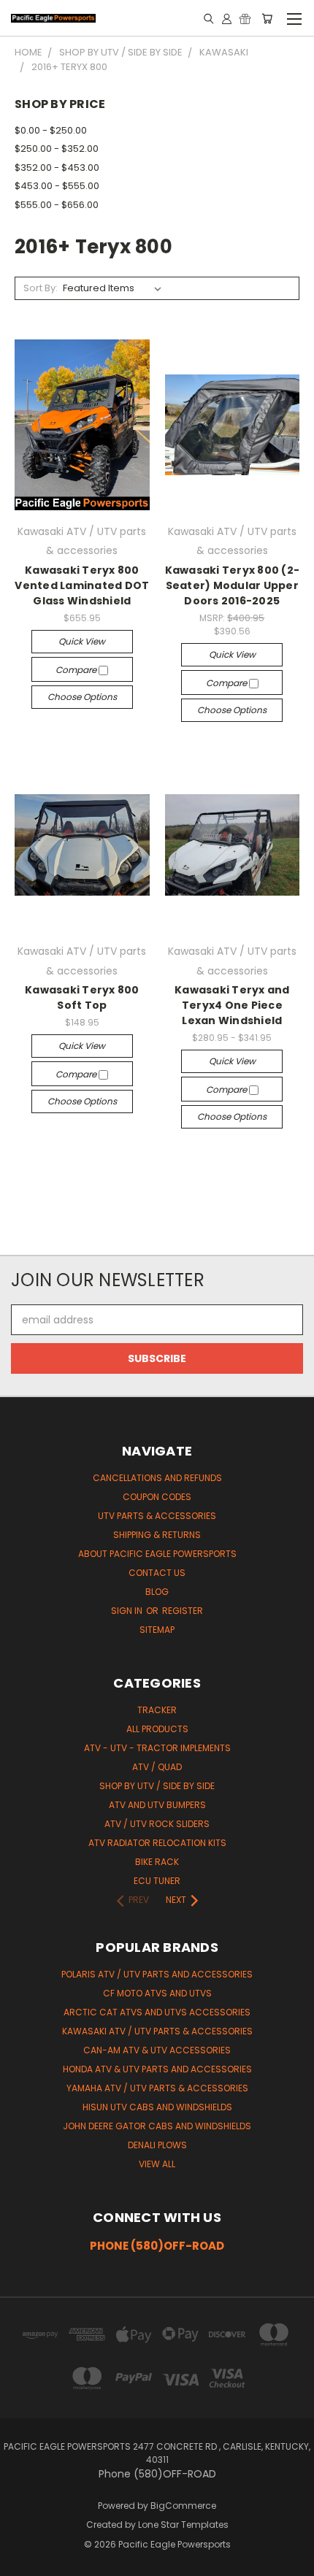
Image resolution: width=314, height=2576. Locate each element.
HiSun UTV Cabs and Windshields (157, 2107)
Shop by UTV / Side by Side (157, 1786)
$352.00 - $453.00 (57, 168)
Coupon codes (157, 1497)
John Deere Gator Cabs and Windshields (157, 2126)
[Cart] (267, 18)
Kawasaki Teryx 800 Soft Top (82, 997)
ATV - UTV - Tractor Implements (157, 1748)
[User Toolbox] (227, 18)
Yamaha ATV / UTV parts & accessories (157, 2088)
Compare (77, 670)
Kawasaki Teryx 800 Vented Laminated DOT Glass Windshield (82, 585)
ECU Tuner (157, 1881)
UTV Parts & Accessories (157, 1516)
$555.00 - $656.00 (57, 205)
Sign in (128, 1611)
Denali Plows (157, 2145)
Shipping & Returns (157, 1535)
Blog (157, 1592)
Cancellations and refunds (157, 1478)
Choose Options (82, 697)
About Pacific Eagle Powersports (157, 1554)
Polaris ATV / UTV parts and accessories (157, 1974)
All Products (157, 1729)
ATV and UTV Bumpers (157, 1805)
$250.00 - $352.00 (57, 149)
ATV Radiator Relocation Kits (157, 1843)
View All (157, 2164)
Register (183, 1611)
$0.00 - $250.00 (51, 130)
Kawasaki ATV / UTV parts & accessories (157, 2031)
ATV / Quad (157, 1767)
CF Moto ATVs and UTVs (157, 1993)
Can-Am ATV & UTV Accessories (157, 2050)
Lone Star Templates (183, 2525)
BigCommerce (183, 2506)
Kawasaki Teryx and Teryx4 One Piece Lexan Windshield (232, 1005)
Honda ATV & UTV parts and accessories (157, 2069)
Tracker (157, 1710)
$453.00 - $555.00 (57, 186)
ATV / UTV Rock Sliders (157, 1824)
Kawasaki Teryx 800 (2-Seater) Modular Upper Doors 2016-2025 (233, 585)
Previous (23, 2561)
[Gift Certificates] (245, 18)
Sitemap (157, 1630)
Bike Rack (157, 1862)
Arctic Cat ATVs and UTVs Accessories (157, 2012)
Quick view (82, 641)
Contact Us (157, 1573)
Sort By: (41, 288)
